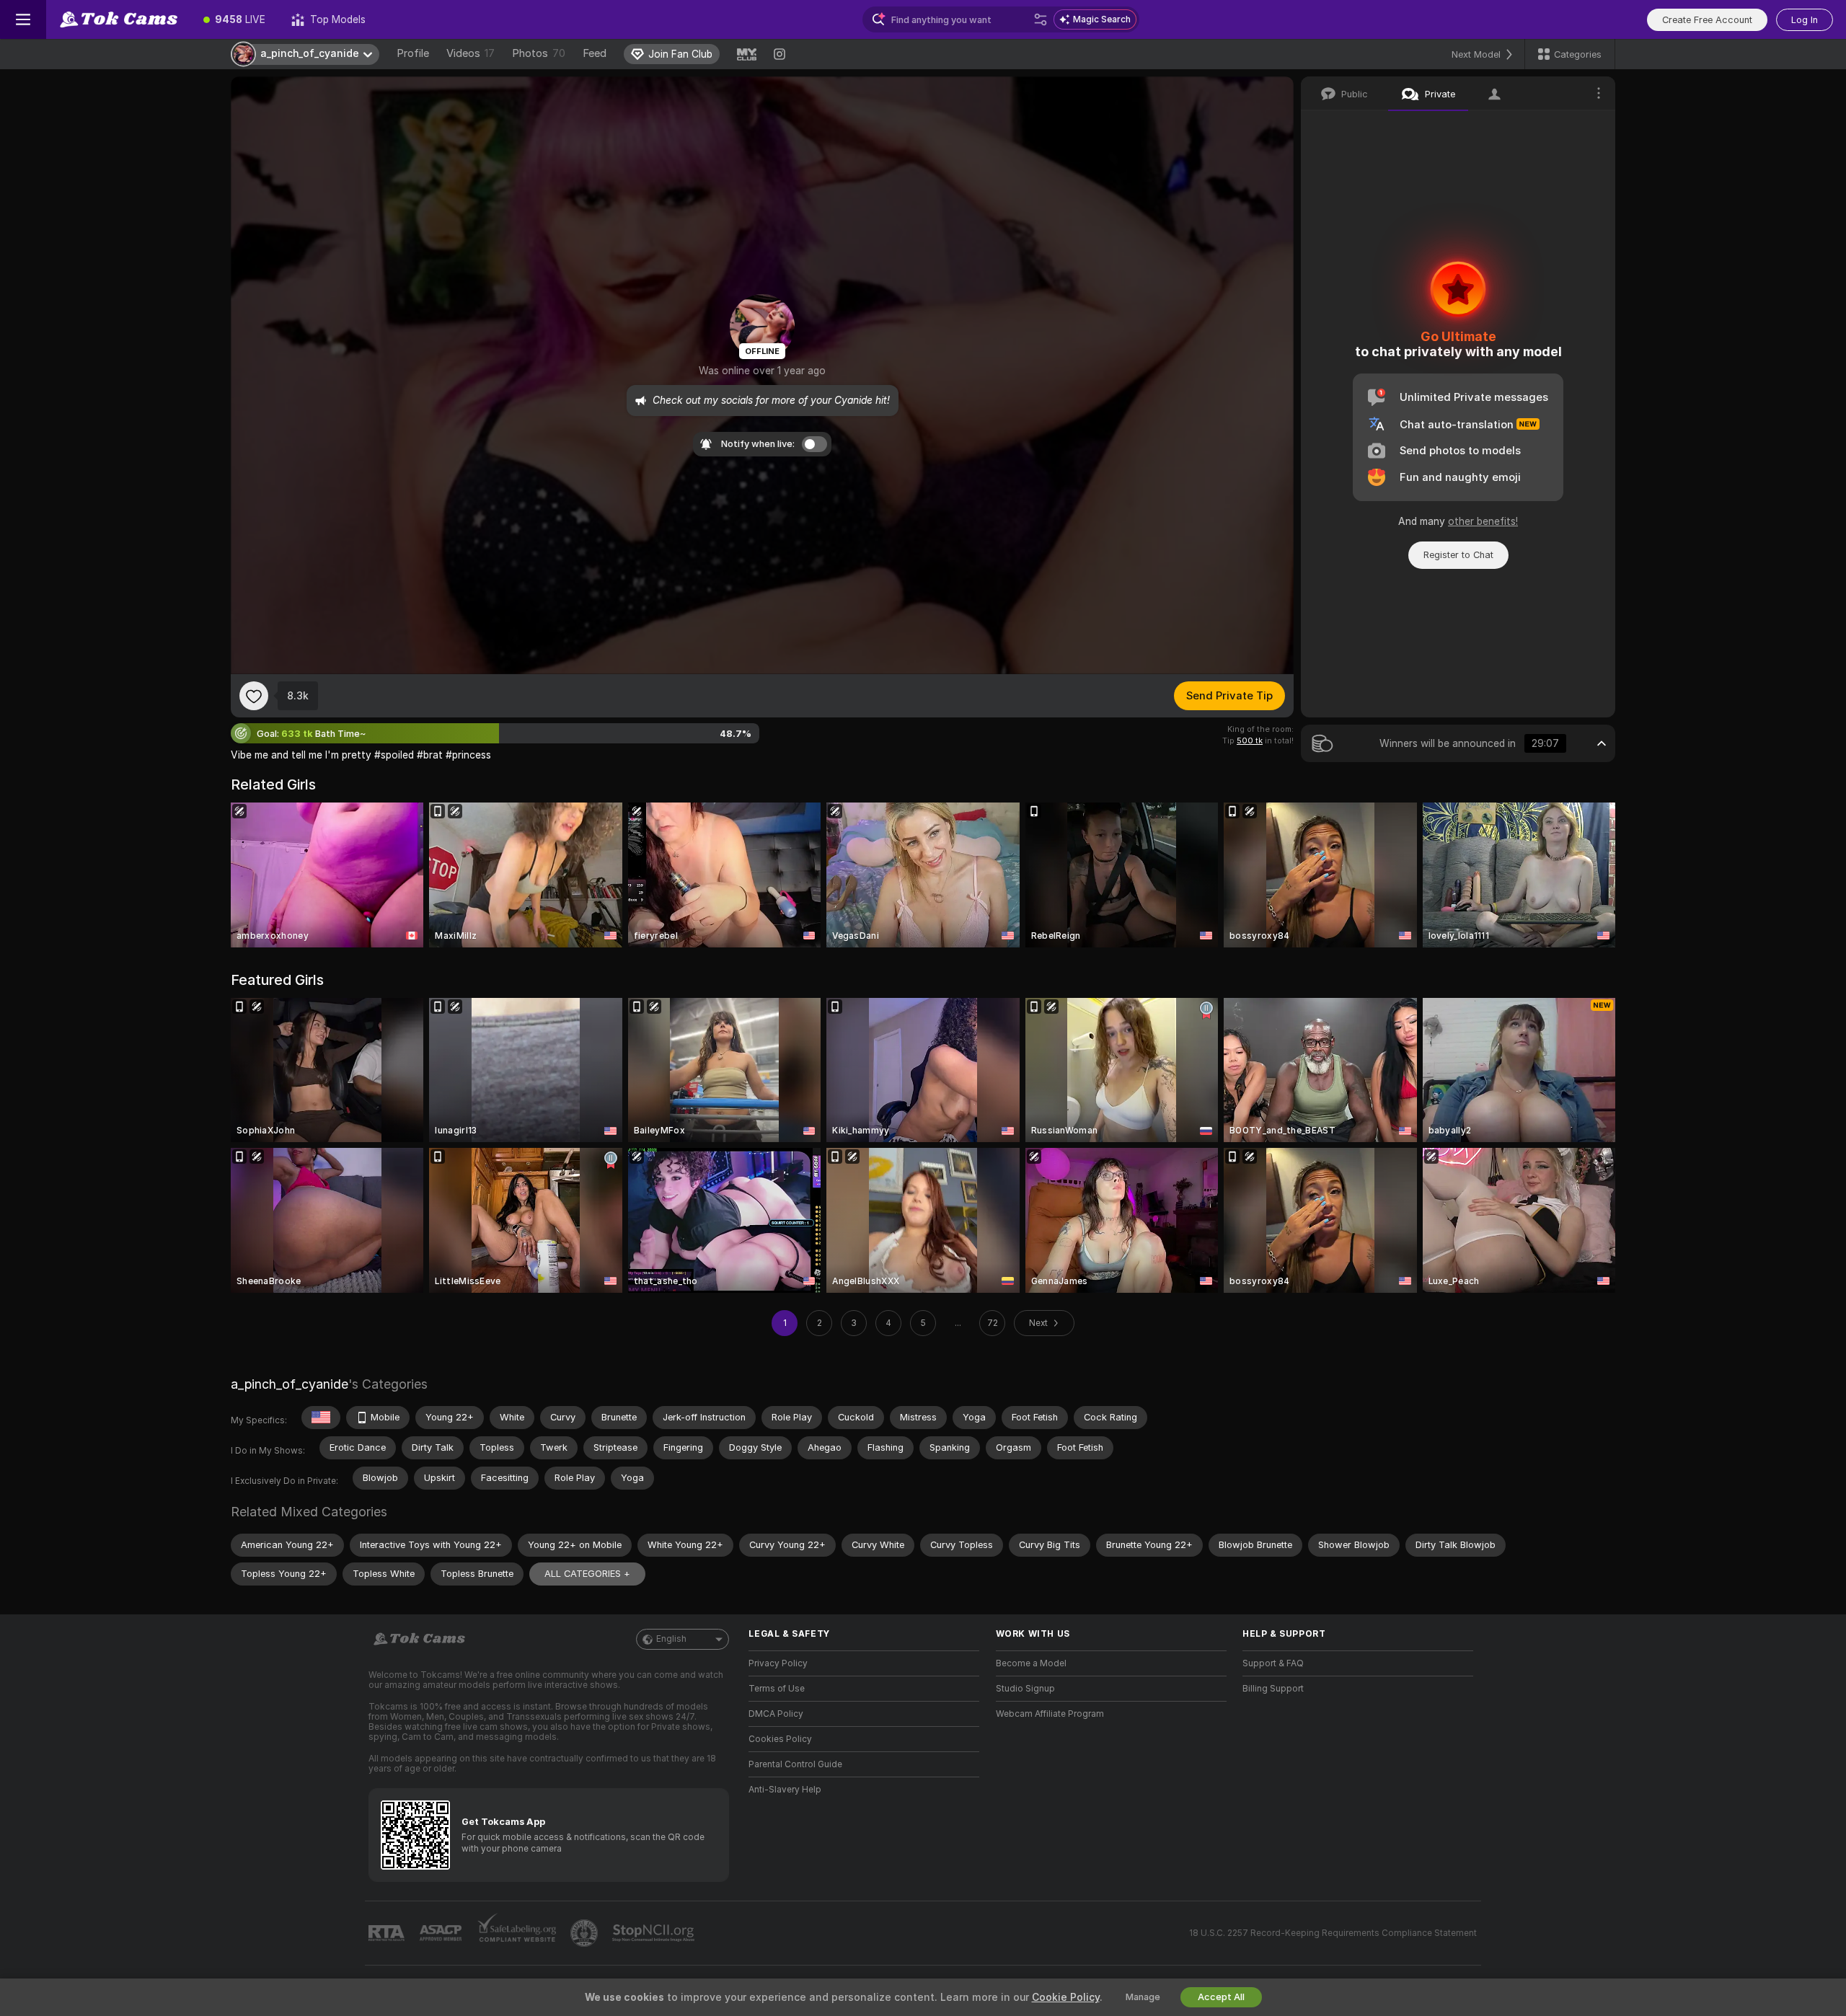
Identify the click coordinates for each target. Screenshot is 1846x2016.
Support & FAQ (1273, 1663)
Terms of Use (777, 1689)
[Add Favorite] (254, 696)
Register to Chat (1458, 555)
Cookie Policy (1066, 1997)
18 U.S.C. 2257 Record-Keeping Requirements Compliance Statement (1333, 1933)
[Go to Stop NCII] (655, 1933)
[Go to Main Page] (118, 19)
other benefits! (1483, 521)
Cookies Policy (780, 1739)
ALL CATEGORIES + (587, 1574)
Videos (471, 53)
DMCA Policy (776, 1714)
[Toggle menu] (23, 19)
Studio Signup (1025, 1689)
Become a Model (1031, 1663)
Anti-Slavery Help (785, 1790)
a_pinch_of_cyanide (290, 1384)
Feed (595, 53)
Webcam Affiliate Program (1050, 1714)
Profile (413, 53)
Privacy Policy (778, 1663)
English (671, 1639)
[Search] (1041, 19)
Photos (539, 53)
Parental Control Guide (795, 1764)
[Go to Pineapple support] (586, 1933)
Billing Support (1273, 1689)
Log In (1805, 20)
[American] (321, 1418)
